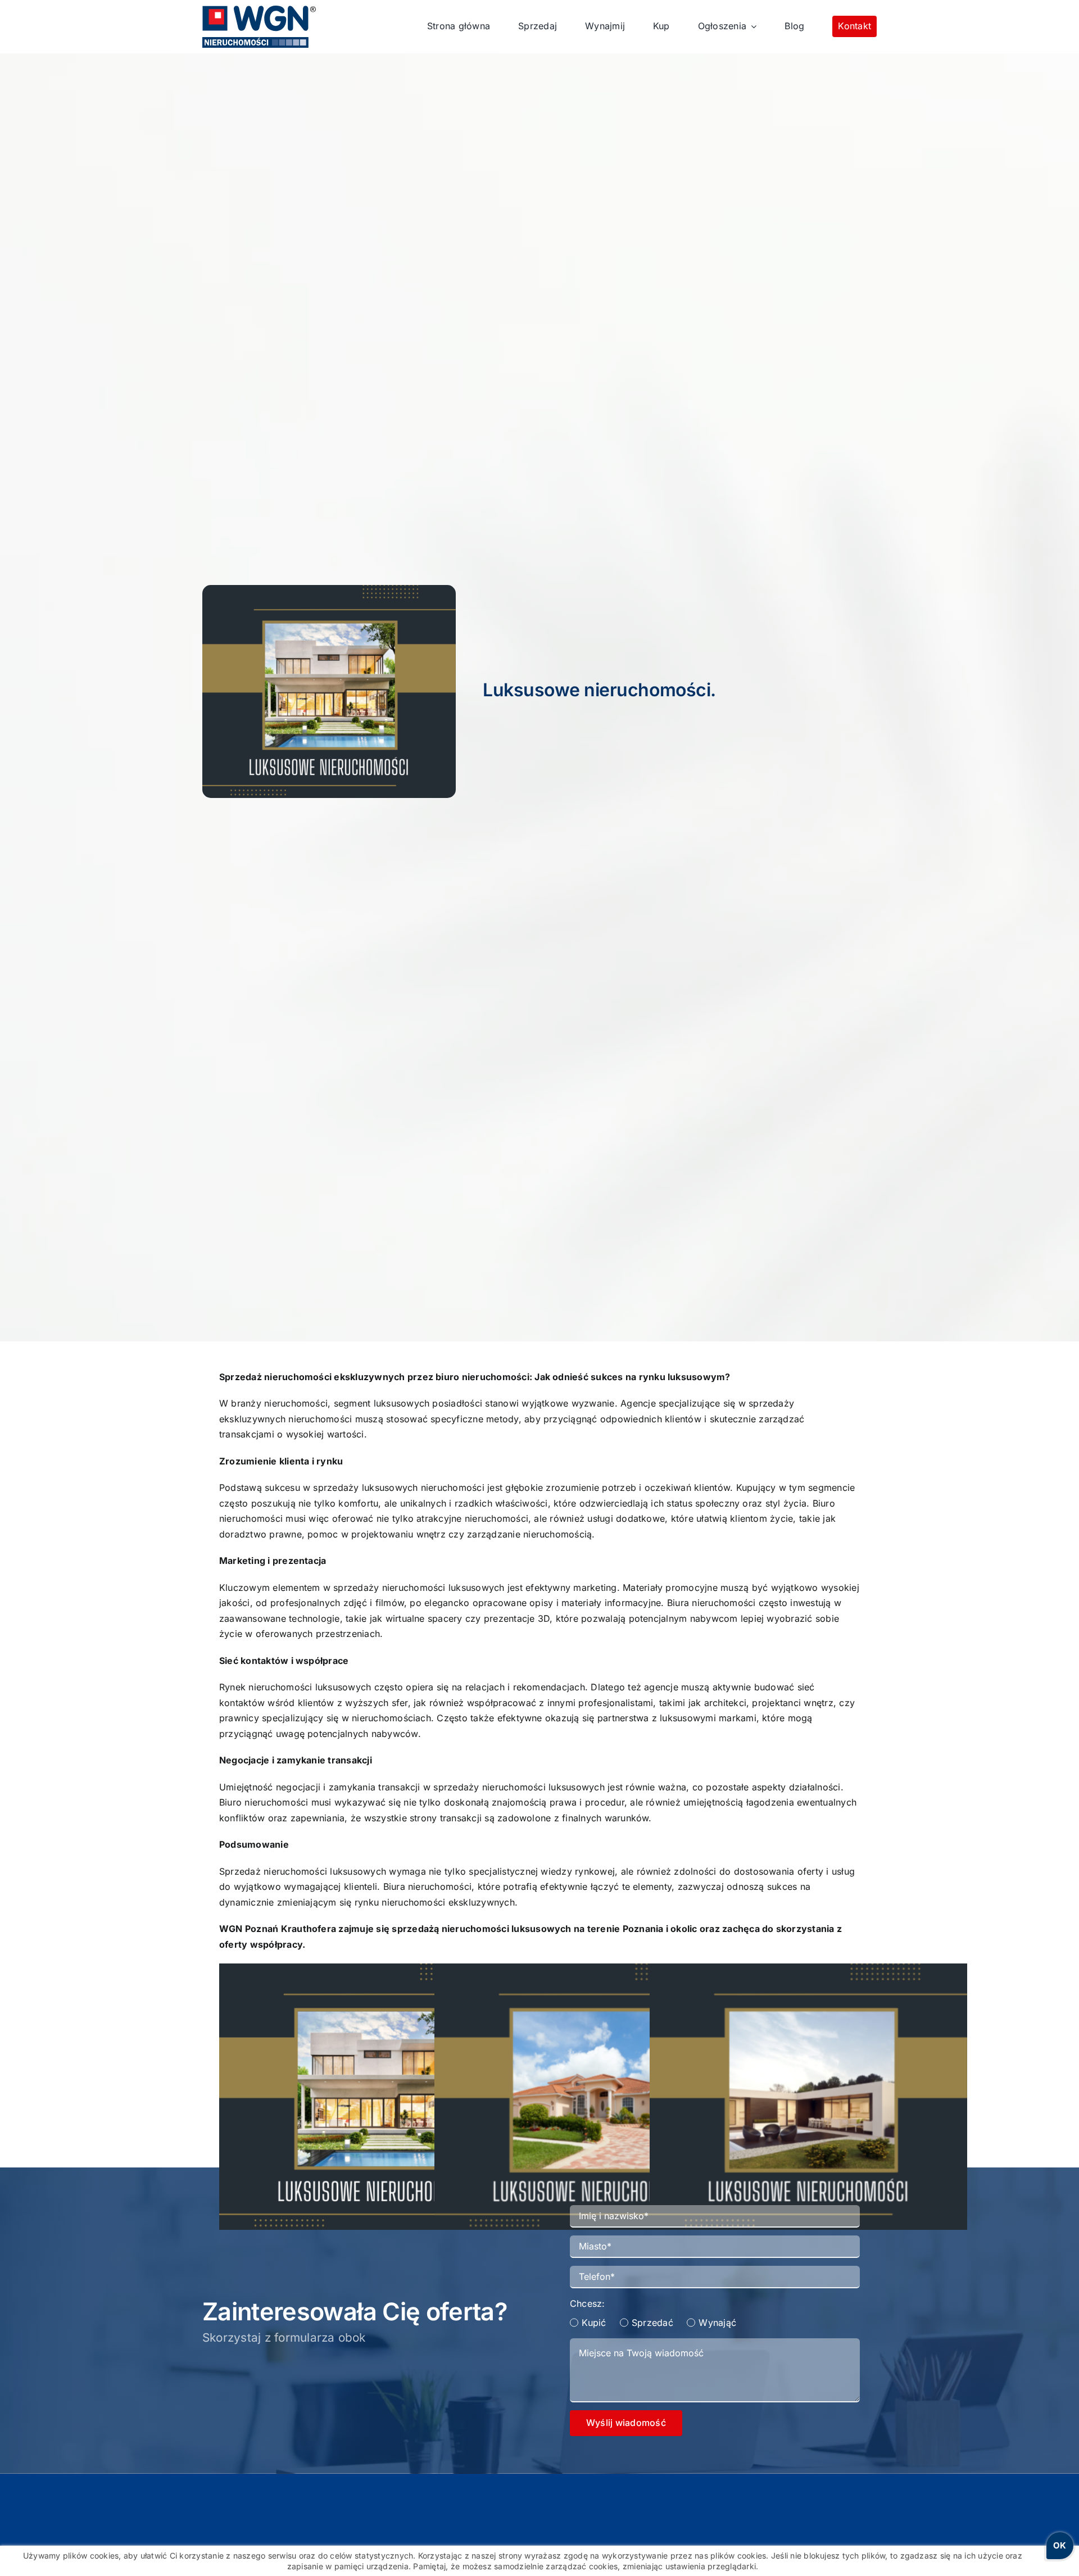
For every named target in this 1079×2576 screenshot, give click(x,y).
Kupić (594, 2323)
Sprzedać (652, 2323)
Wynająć (717, 2323)
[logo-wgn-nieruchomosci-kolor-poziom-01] (259, 10)
